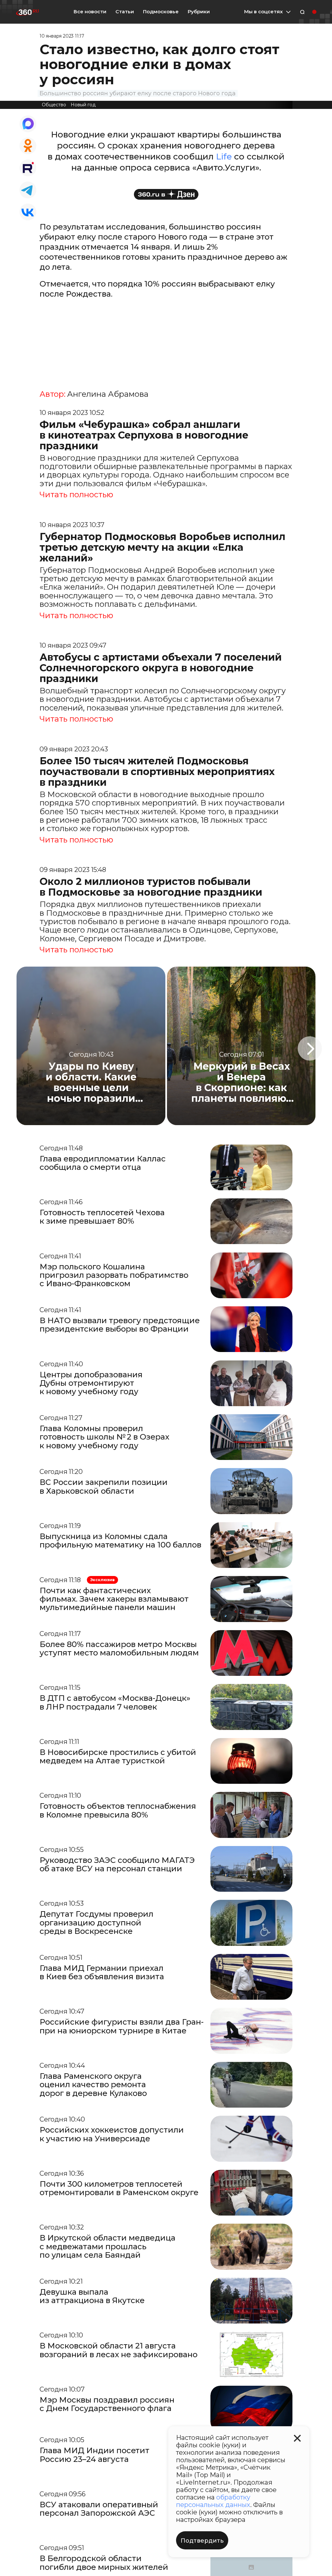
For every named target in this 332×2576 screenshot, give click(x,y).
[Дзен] (166, 194)
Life (225, 157)
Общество (54, 105)
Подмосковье (161, 12)
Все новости (90, 12)
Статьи (125, 12)
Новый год (83, 105)
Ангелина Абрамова (108, 394)
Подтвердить (202, 2541)
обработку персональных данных (213, 2501)
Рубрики (199, 12)
